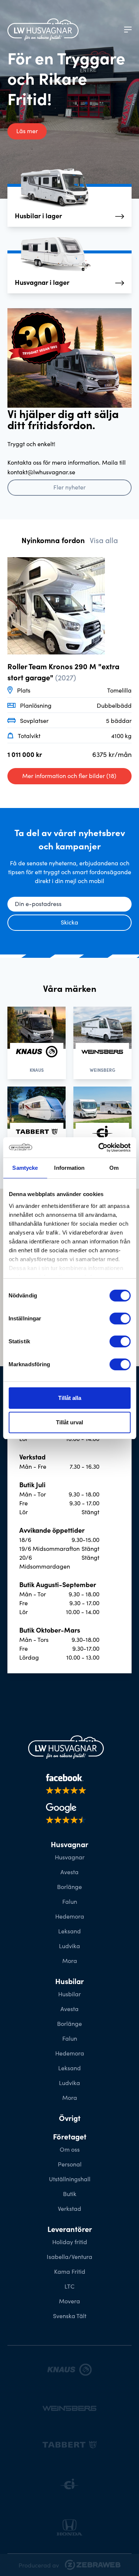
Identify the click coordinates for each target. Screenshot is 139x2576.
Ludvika (69, 1946)
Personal (70, 2164)
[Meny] (128, 30)
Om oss (70, 2149)
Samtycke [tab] (25, 1168)
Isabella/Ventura (69, 2256)
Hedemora (70, 1916)
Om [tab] (114, 1168)
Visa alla (104, 540)
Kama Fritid (70, 2271)
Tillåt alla (70, 1398)
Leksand (69, 1931)
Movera (69, 2301)
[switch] (120, 1319)
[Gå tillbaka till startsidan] (43, 29)
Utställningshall (70, 2179)
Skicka (69, 922)
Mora (70, 1960)
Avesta (69, 1872)
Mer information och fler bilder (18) (69, 775)
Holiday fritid (70, 2242)
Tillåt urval (69, 1422)
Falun (70, 1901)
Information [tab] (69, 1168)
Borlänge (69, 1886)
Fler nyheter (69, 487)
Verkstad (69, 2208)
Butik (70, 2193)
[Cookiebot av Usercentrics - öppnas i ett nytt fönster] (99, 1148)
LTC (69, 2286)
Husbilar (69, 1994)
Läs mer (27, 131)
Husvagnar (70, 1857)
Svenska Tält (70, 2316)
